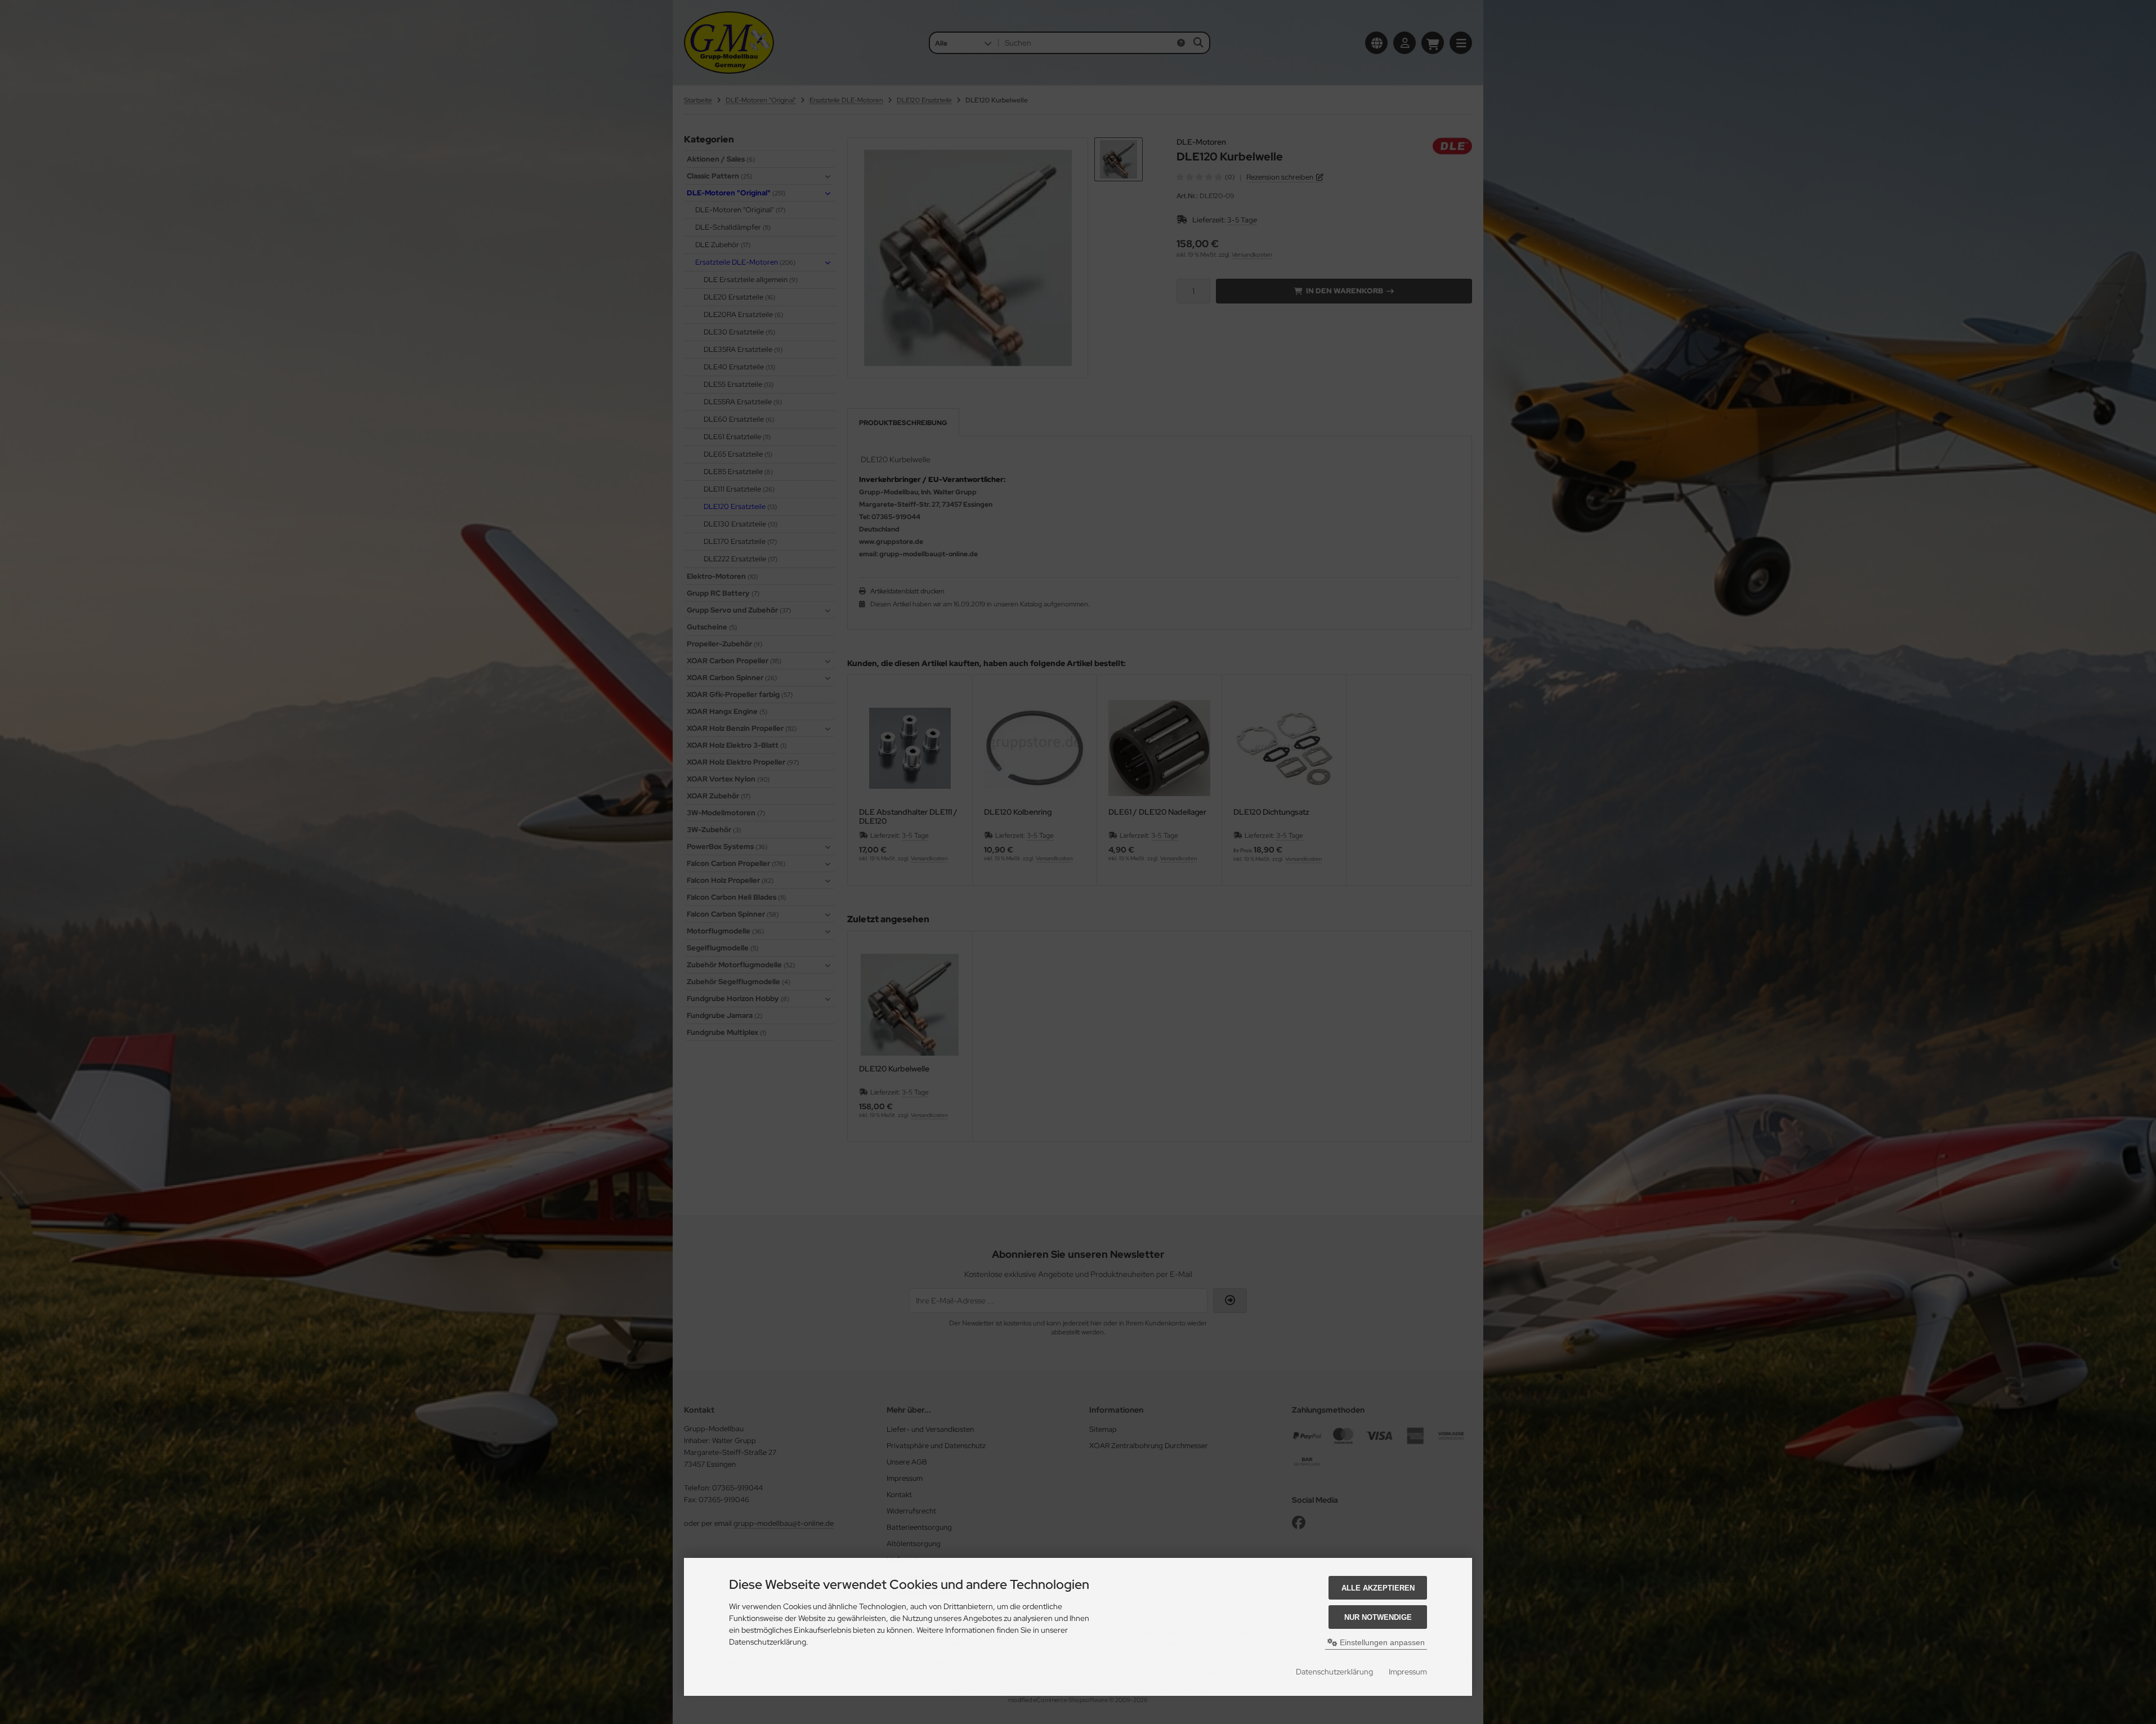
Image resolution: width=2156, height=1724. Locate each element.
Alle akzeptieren (1378, 1588)
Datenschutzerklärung (1334, 1672)
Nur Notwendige (1378, 1617)
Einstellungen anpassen (1381, 1642)
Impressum (1408, 1672)
